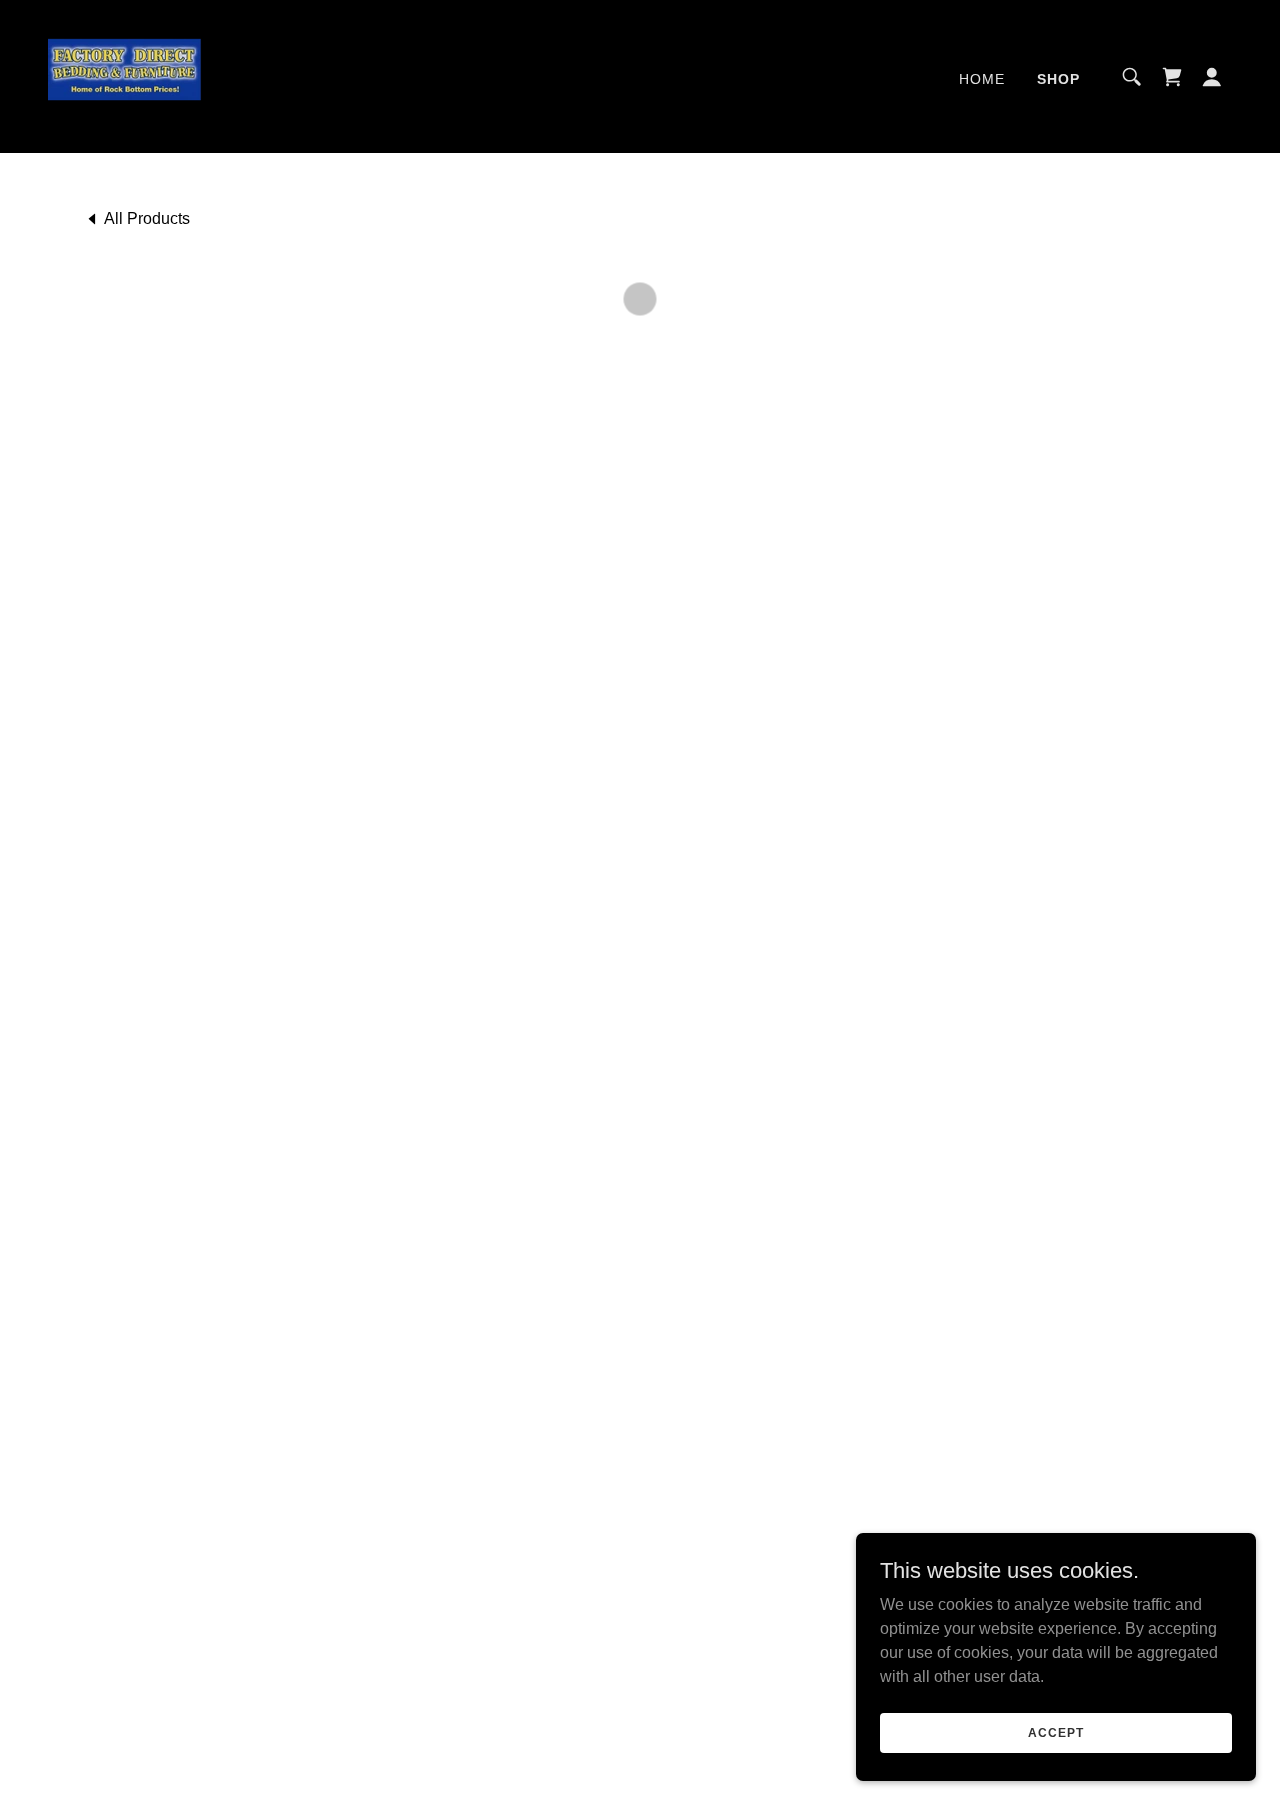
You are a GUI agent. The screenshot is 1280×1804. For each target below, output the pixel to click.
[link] (127, 75)
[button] (1172, 77)
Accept (1055, 1732)
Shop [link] (1058, 79)
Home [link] (982, 79)
